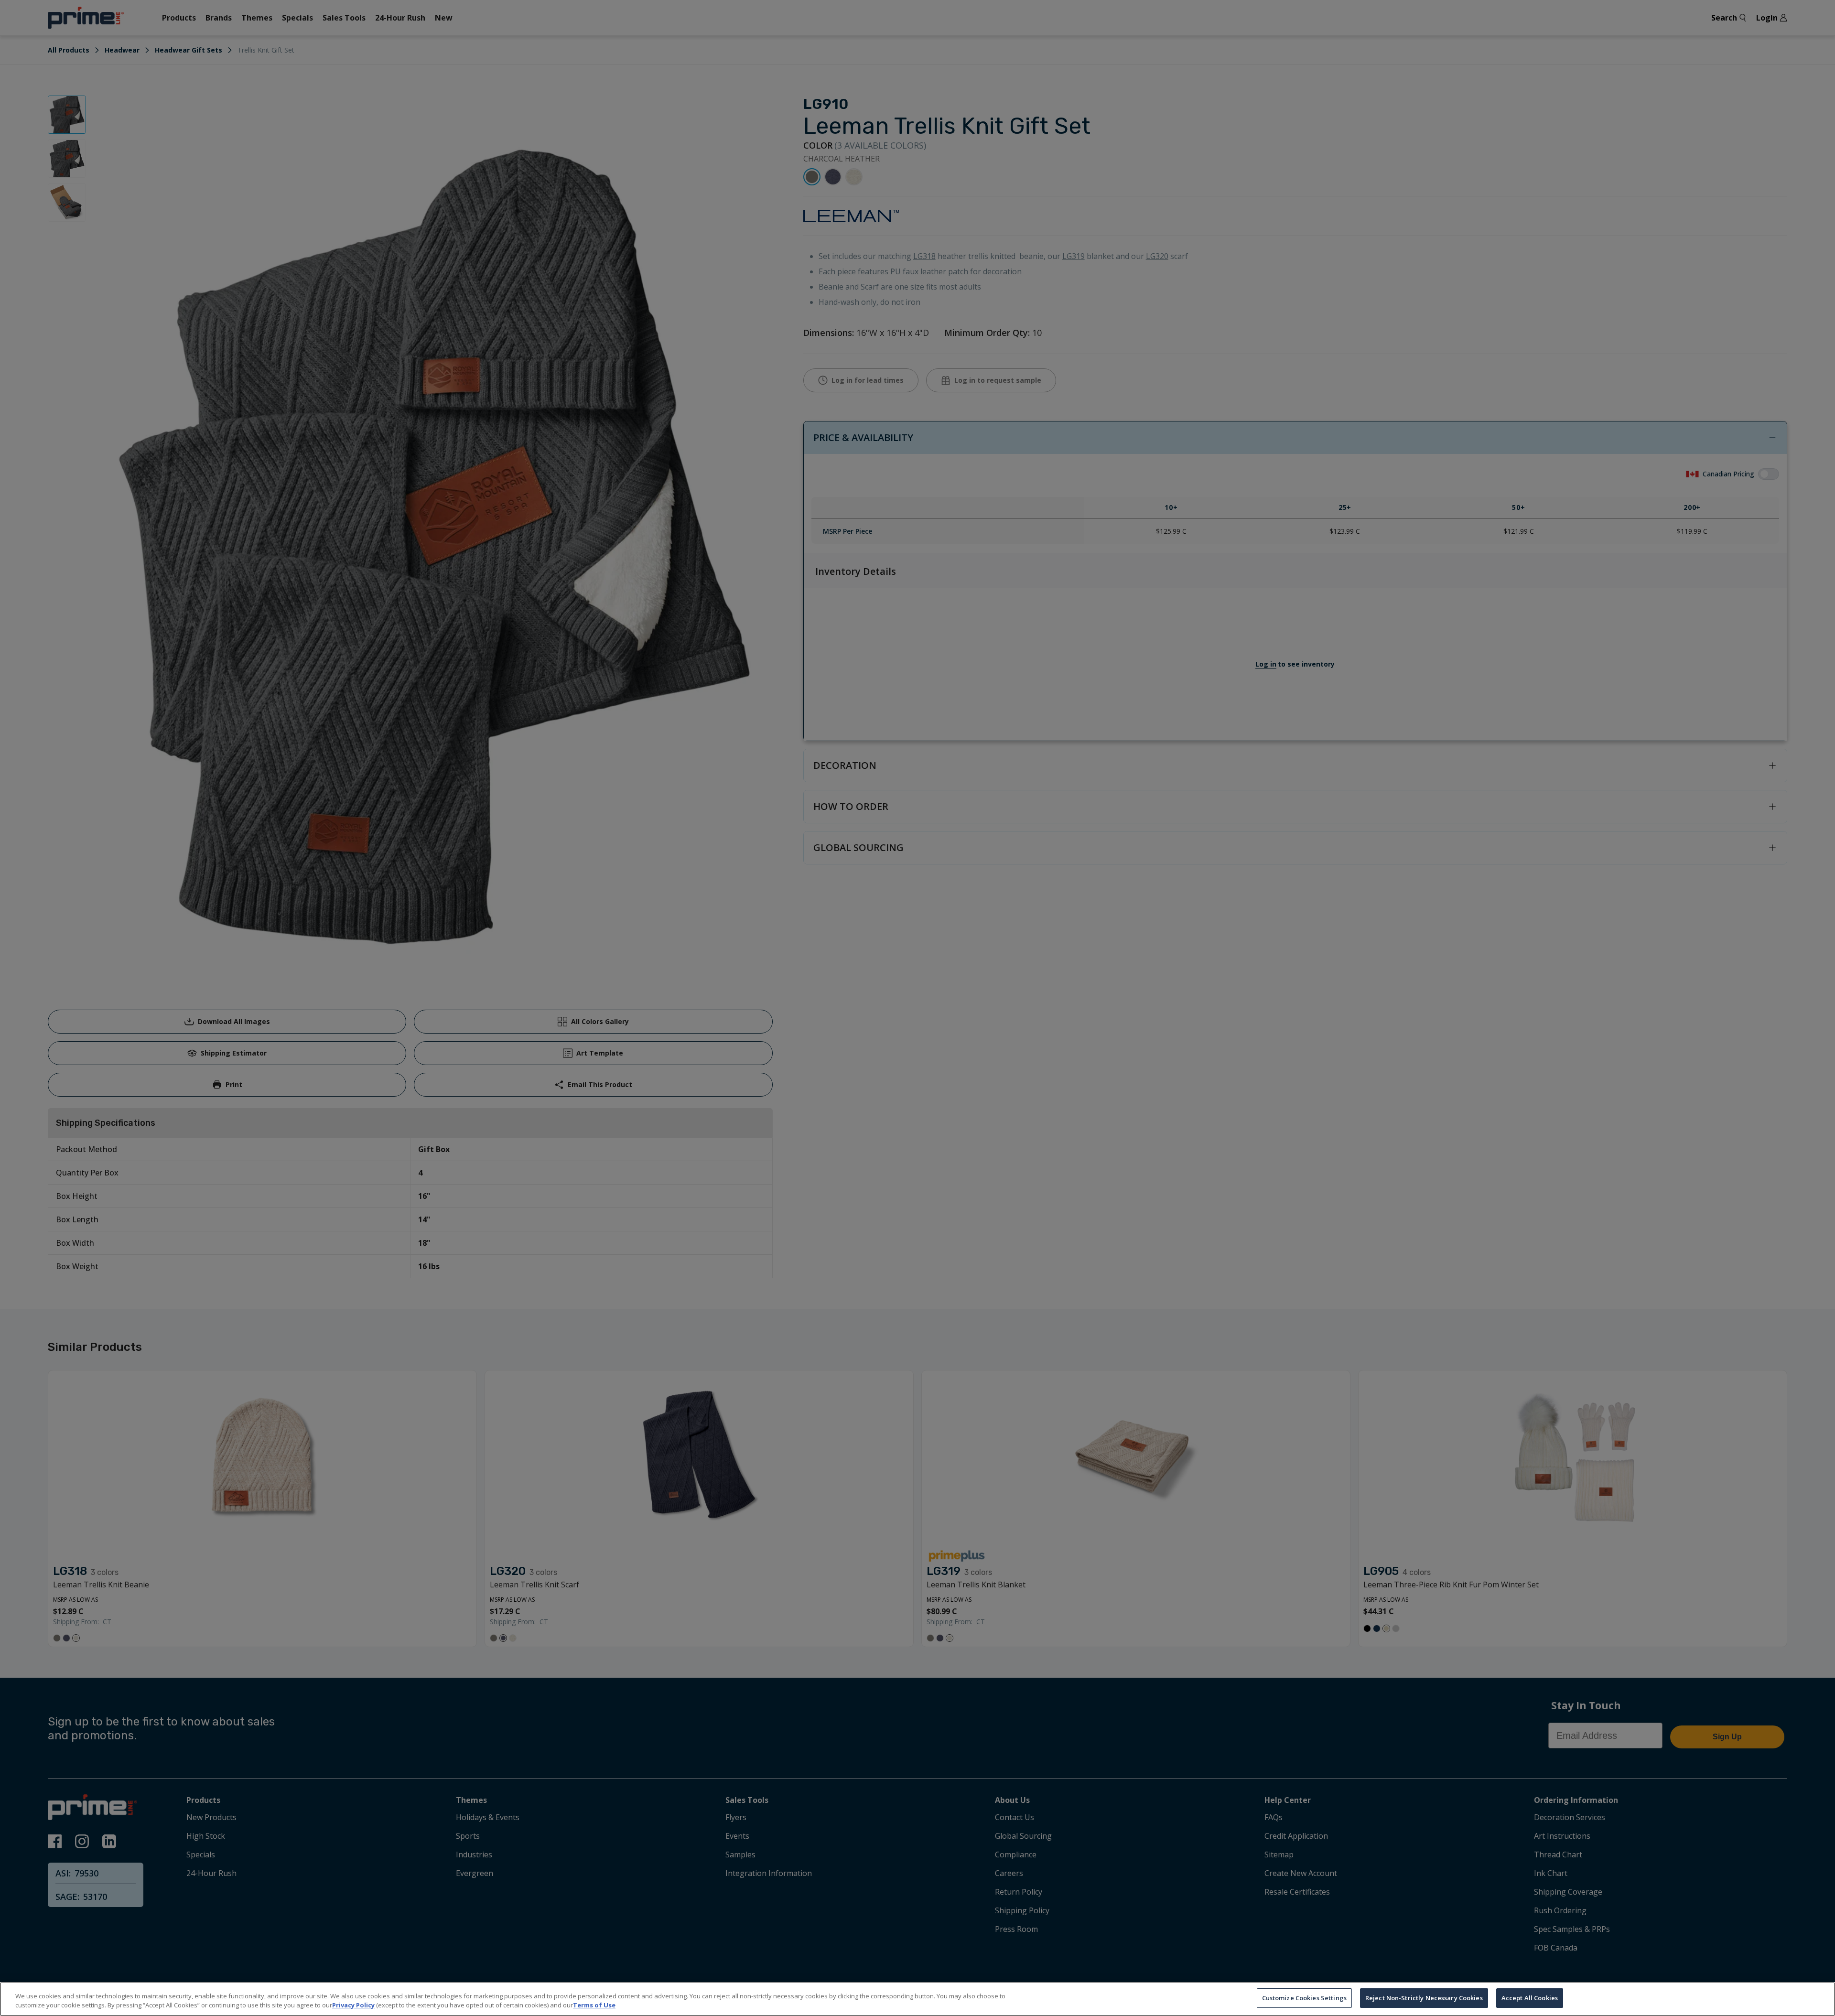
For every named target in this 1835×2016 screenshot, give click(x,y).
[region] (917, 1999)
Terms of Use (594, 2005)
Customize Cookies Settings (1304, 1998)
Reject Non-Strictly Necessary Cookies (1424, 1998)
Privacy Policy (353, 2005)
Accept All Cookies (1530, 1998)
